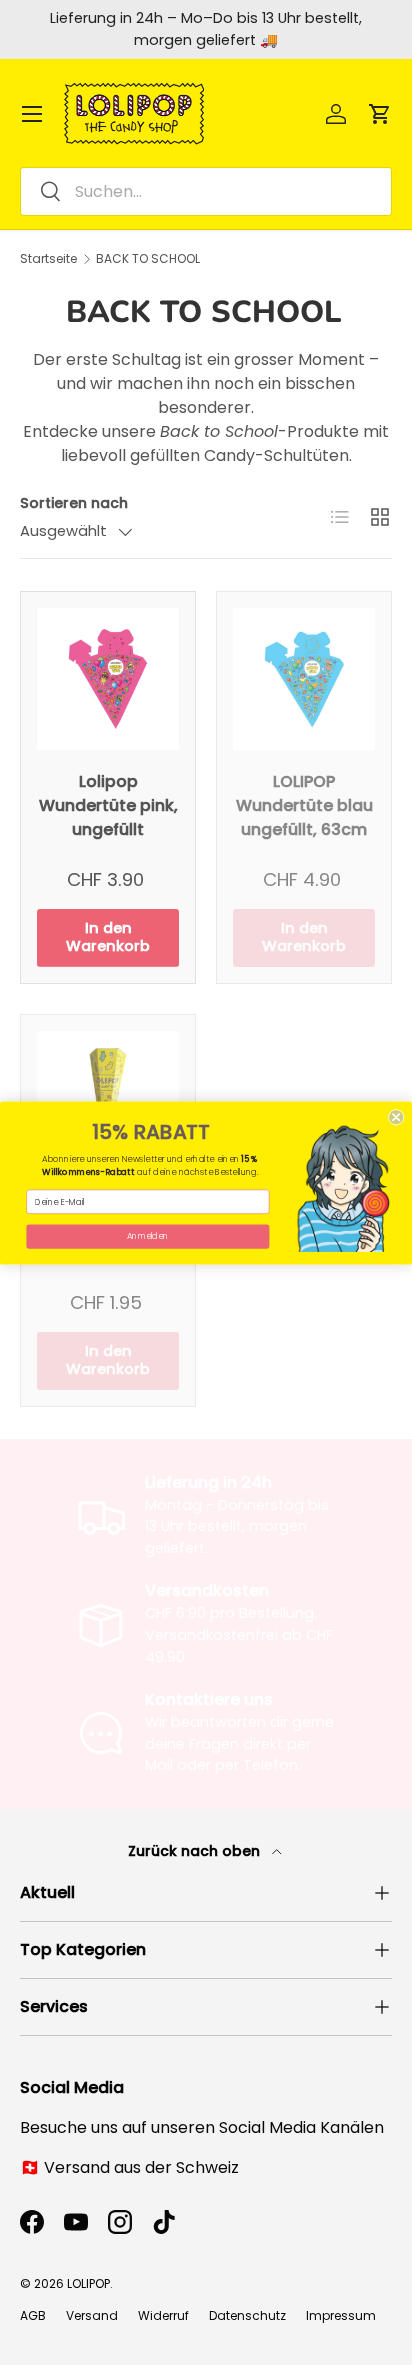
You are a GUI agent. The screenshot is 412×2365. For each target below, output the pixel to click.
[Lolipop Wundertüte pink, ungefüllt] (108, 679)
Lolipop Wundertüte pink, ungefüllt (108, 805)
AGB (33, 2315)
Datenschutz (247, 2315)
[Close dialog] (396, 1117)
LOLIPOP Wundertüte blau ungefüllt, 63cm (304, 805)
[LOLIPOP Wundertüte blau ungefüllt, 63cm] (304, 679)
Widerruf (163, 2315)
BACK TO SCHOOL (148, 259)
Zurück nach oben (196, 1851)
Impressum (341, 2315)
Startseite (48, 259)
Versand (92, 2315)
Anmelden (148, 1236)
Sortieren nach (74, 503)
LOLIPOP (88, 2283)
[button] (380, 114)
